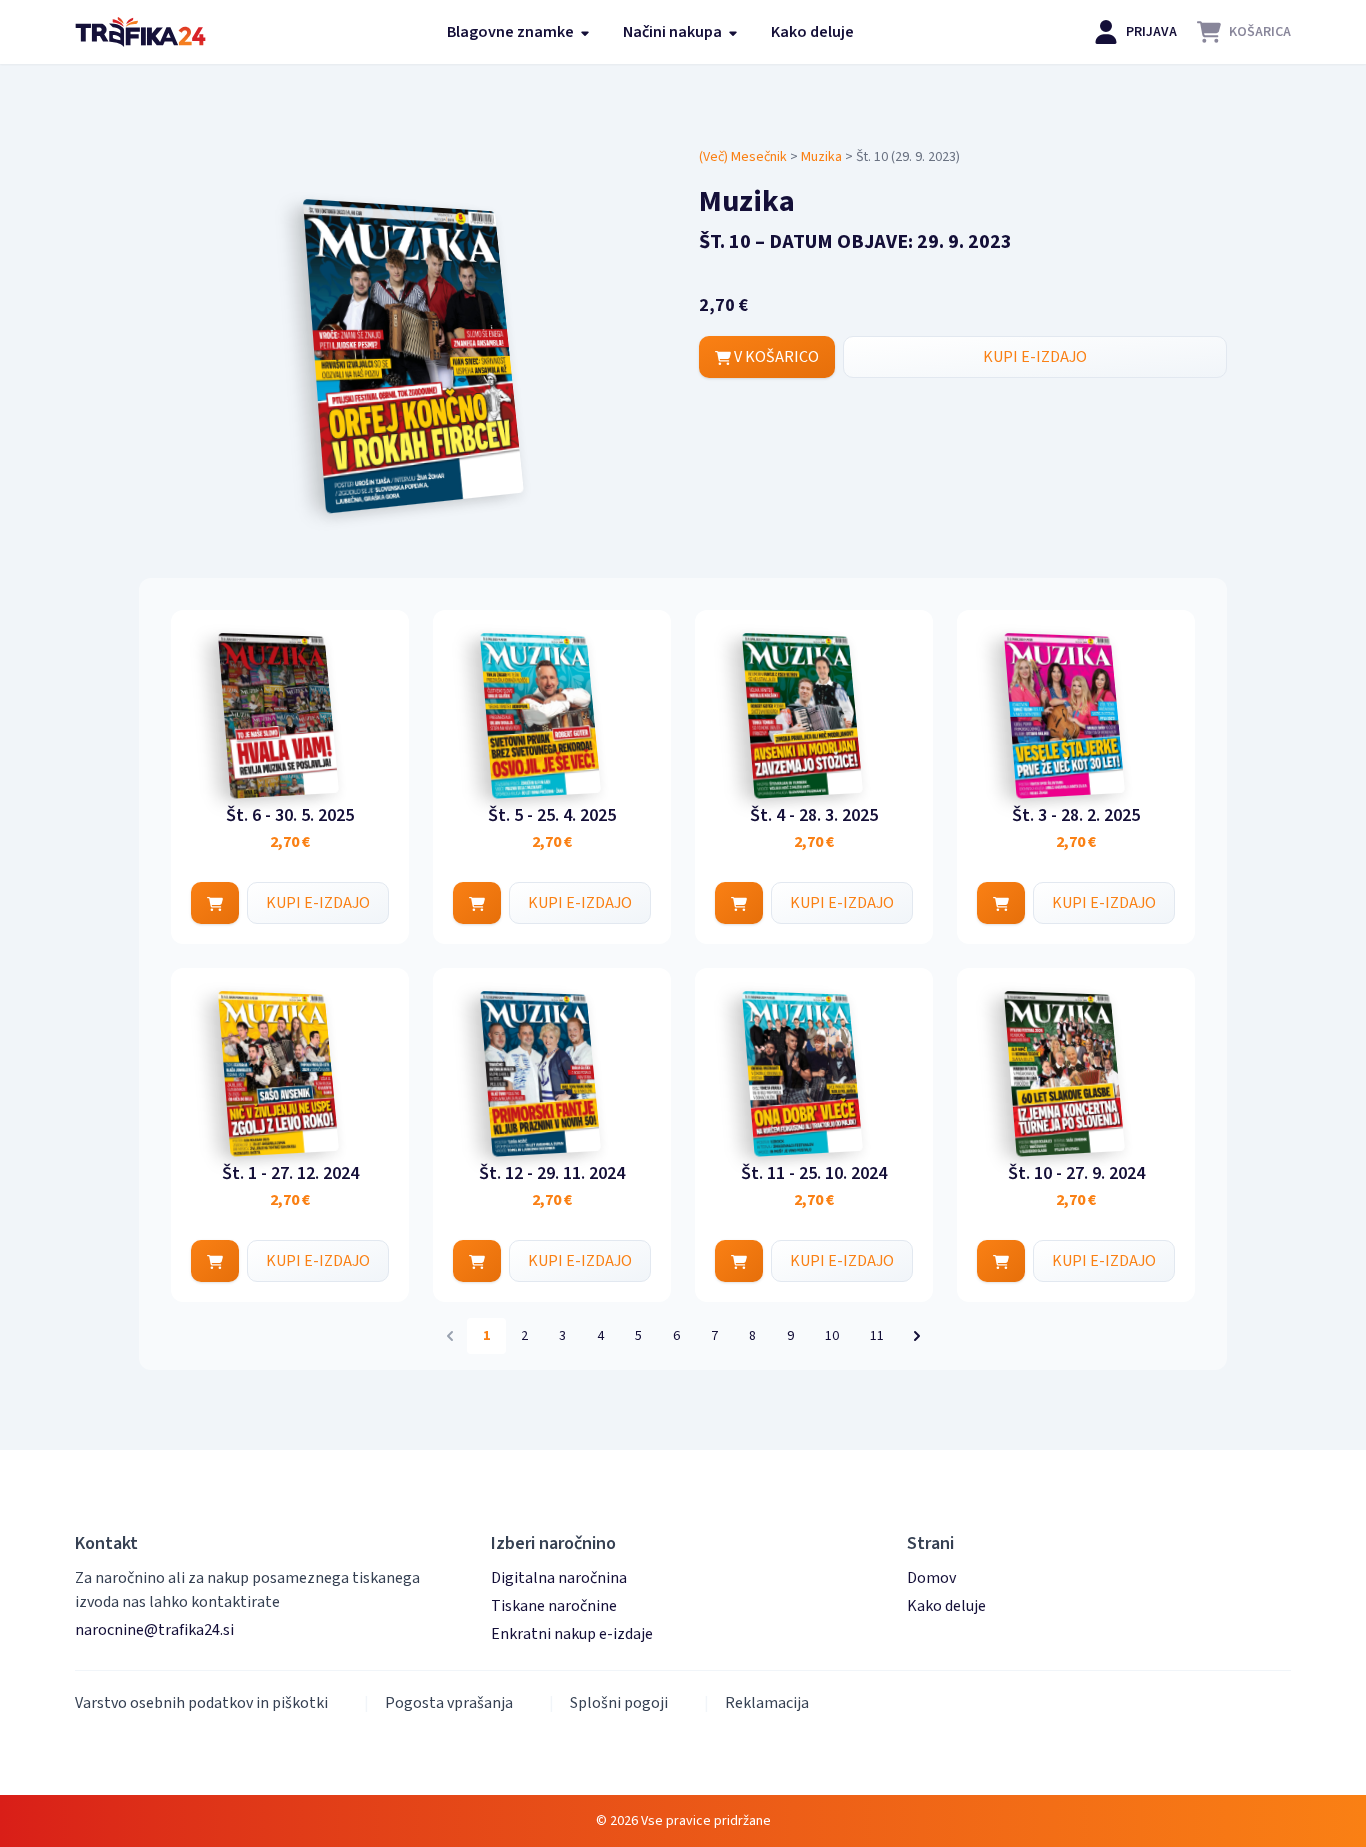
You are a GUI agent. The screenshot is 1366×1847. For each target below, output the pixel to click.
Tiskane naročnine (554, 1606)
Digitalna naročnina (559, 1578)
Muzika (821, 157)
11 (877, 1336)
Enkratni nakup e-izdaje (572, 1634)
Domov (931, 1578)
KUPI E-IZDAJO (1035, 357)
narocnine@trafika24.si (154, 1630)
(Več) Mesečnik (743, 157)
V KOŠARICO (775, 357)
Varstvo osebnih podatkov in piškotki (201, 1703)
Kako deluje (812, 32)
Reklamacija (767, 1703)
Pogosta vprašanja (449, 1703)
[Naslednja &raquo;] (917, 1336)
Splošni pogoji (619, 1703)
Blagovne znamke (512, 32)
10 (832, 1336)
